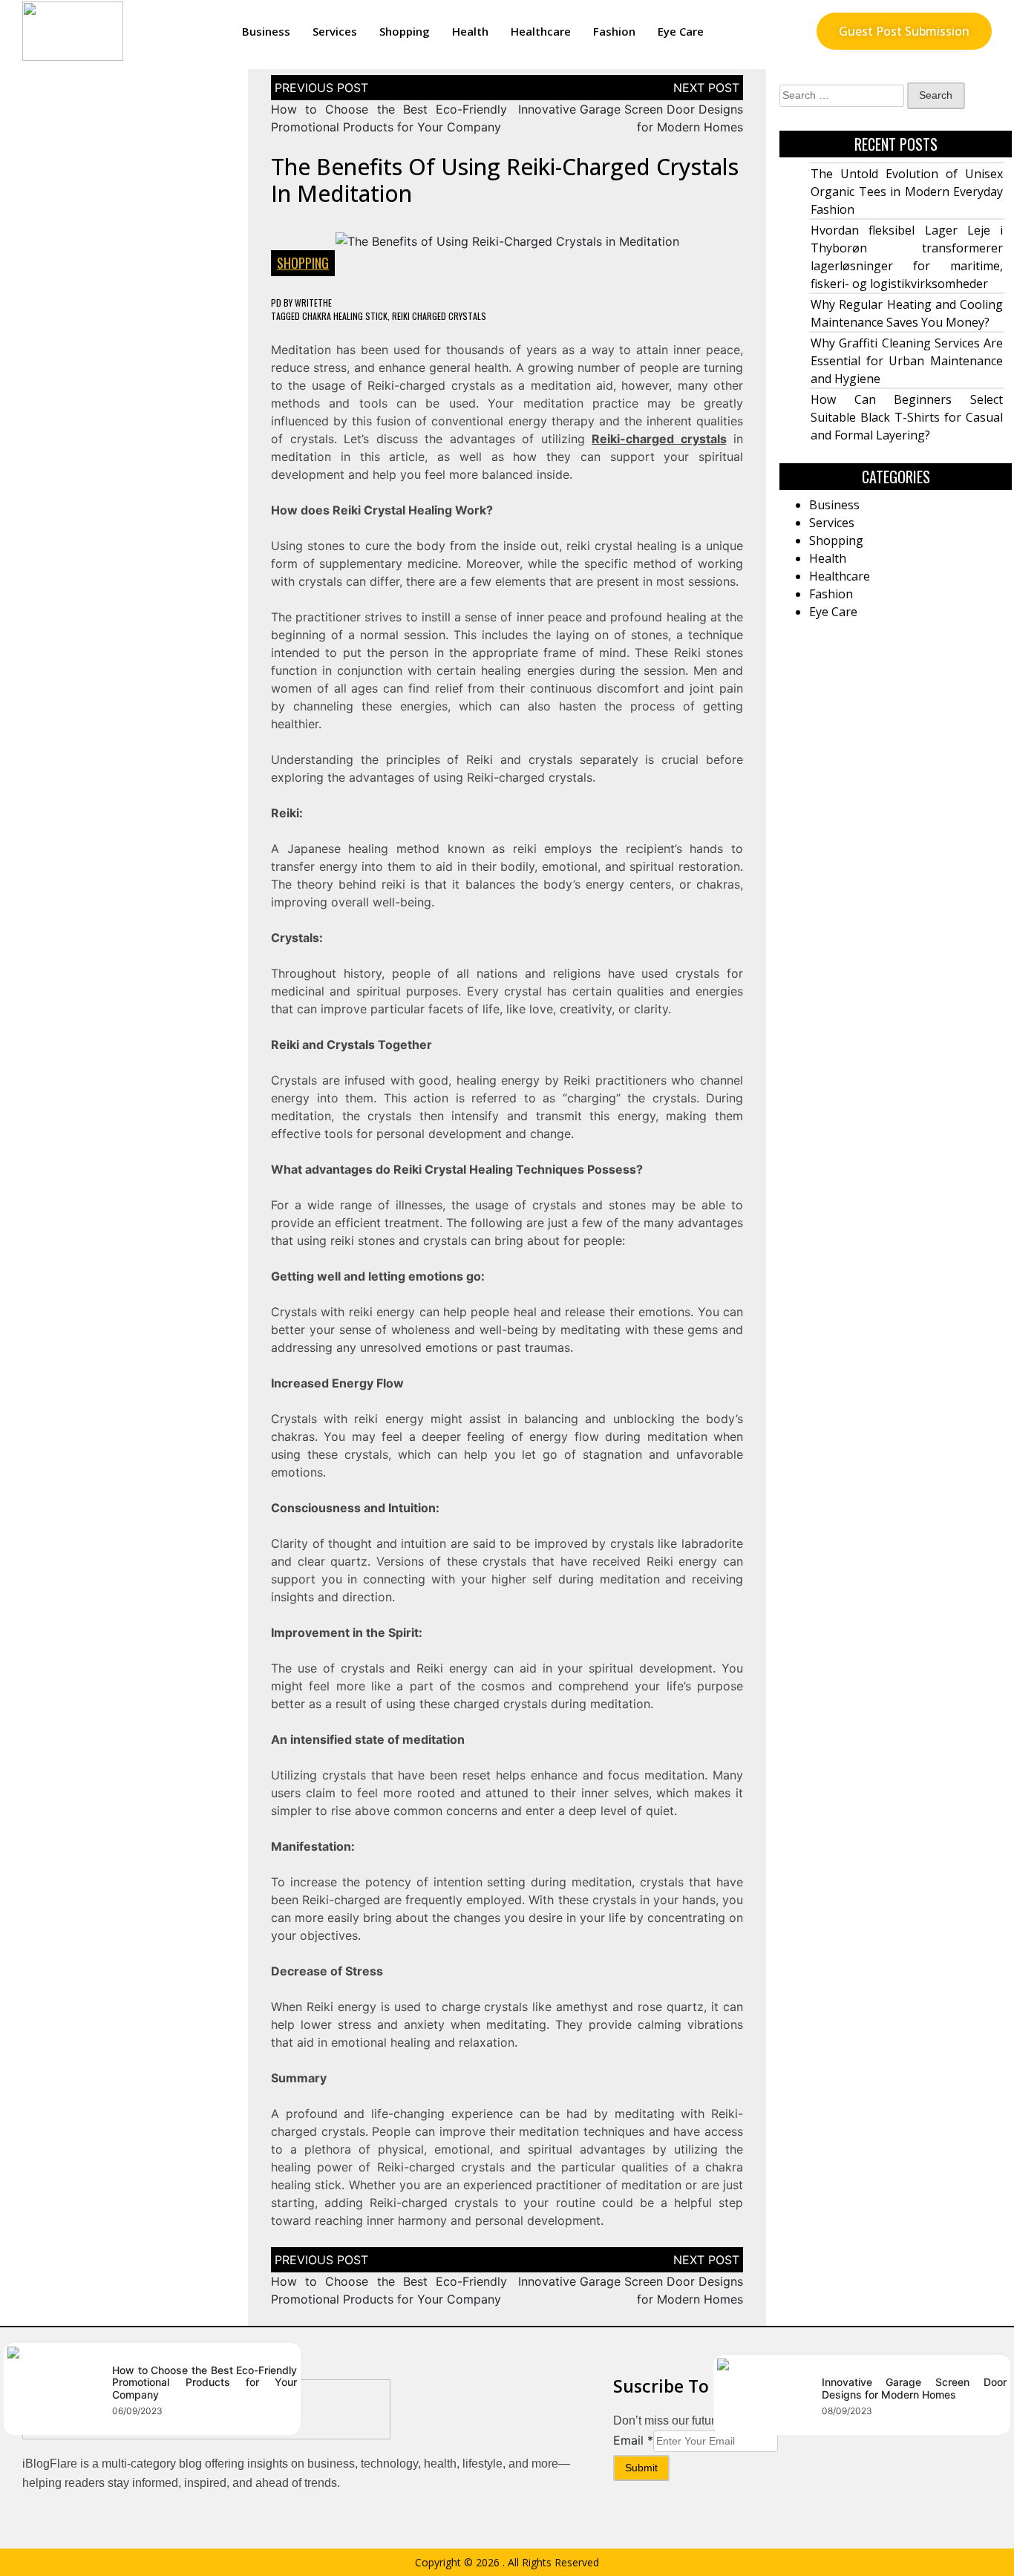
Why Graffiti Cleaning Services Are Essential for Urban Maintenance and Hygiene (907, 361)
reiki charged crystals (439, 316)
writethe (313, 303)
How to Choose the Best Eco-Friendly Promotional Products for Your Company (205, 2383)
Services (335, 31)
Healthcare (541, 31)
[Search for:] (842, 96)
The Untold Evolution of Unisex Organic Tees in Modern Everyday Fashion (907, 192)
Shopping (405, 31)
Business (266, 31)
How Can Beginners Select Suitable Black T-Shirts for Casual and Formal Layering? (907, 417)
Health (470, 31)
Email (633, 2440)
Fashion (614, 31)
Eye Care (681, 31)
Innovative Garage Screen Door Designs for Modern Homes (914, 2388)
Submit (641, 2468)
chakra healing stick (345, 316)
